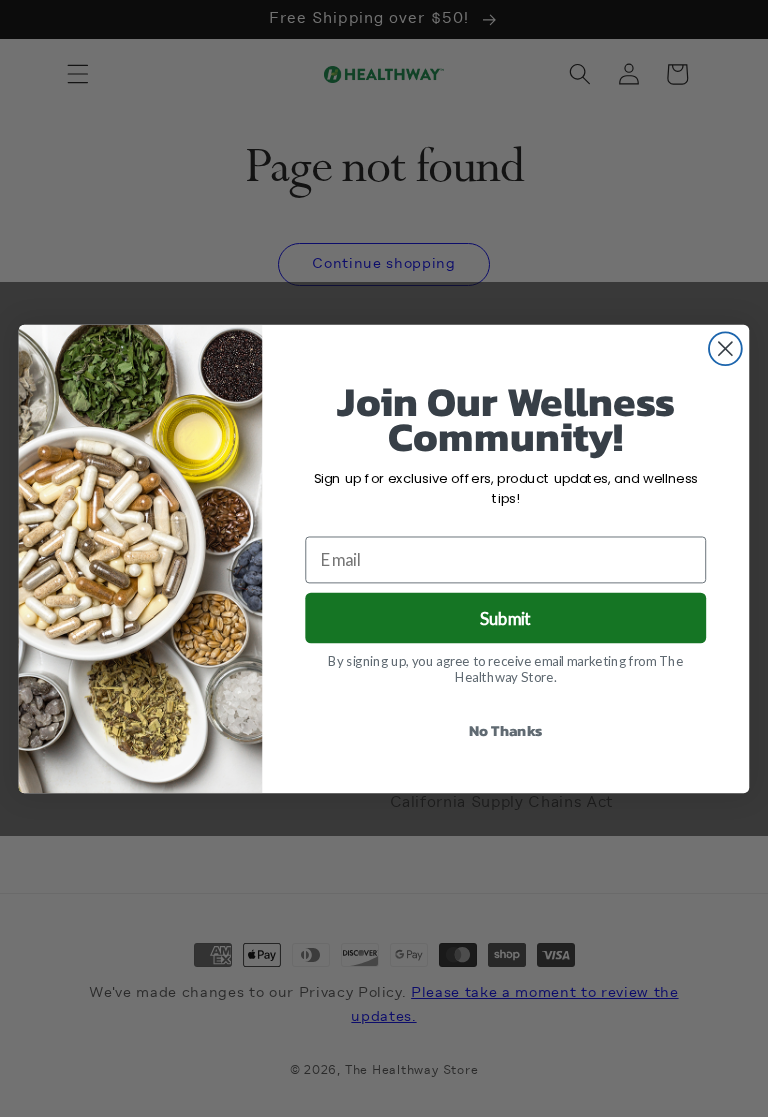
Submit (505, 617)
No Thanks (506, 730)
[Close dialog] (725, 348)
